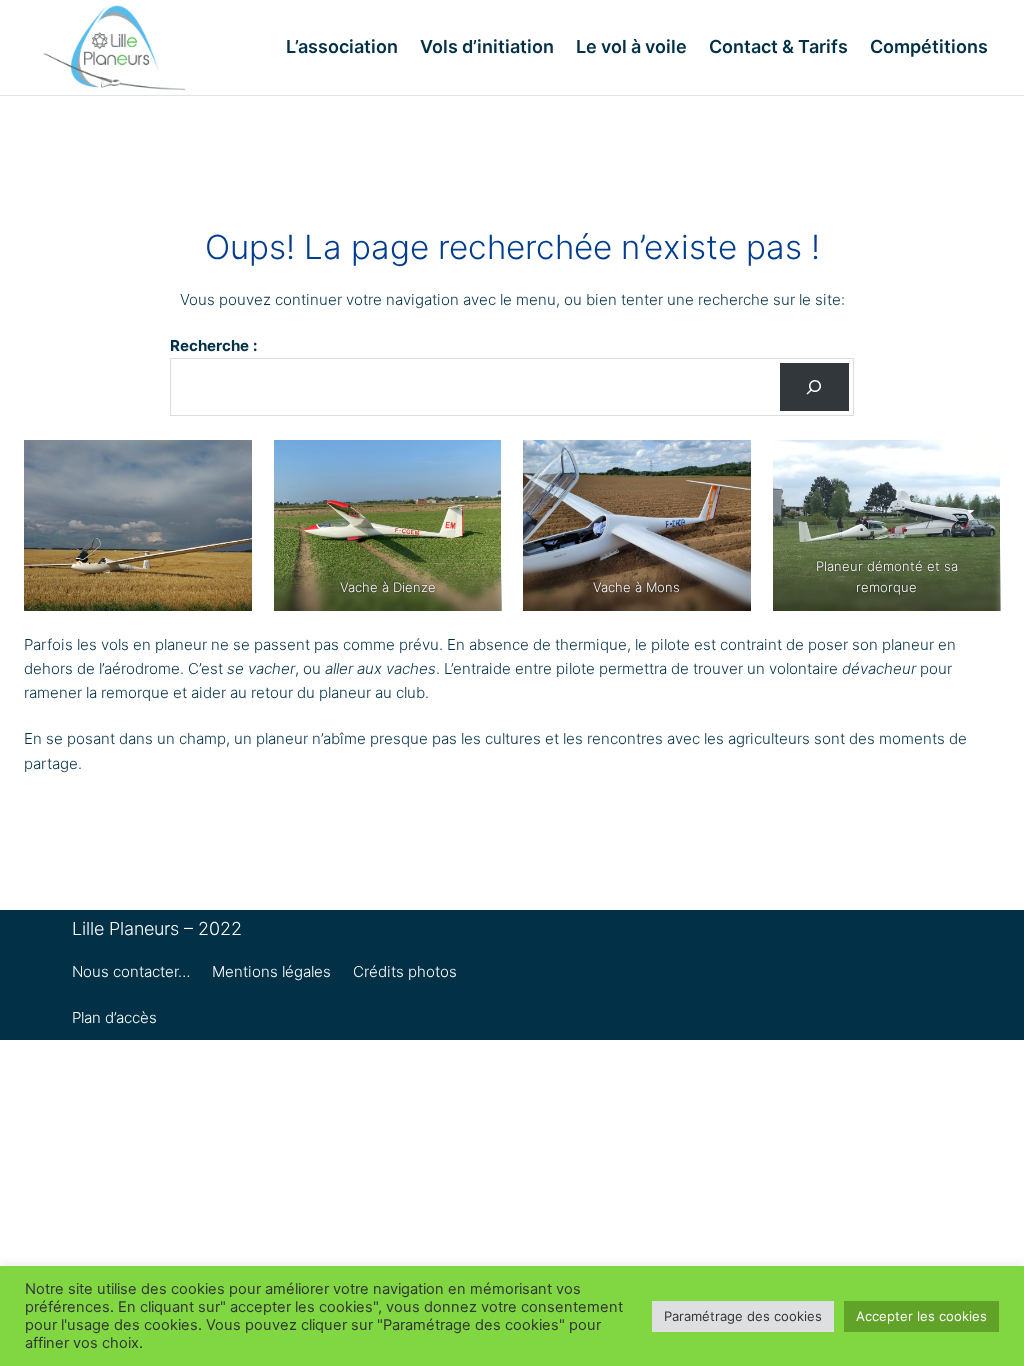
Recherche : (213, 345)
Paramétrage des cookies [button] (743, 1316)
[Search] (814, 387)
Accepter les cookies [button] (921, 1316)
